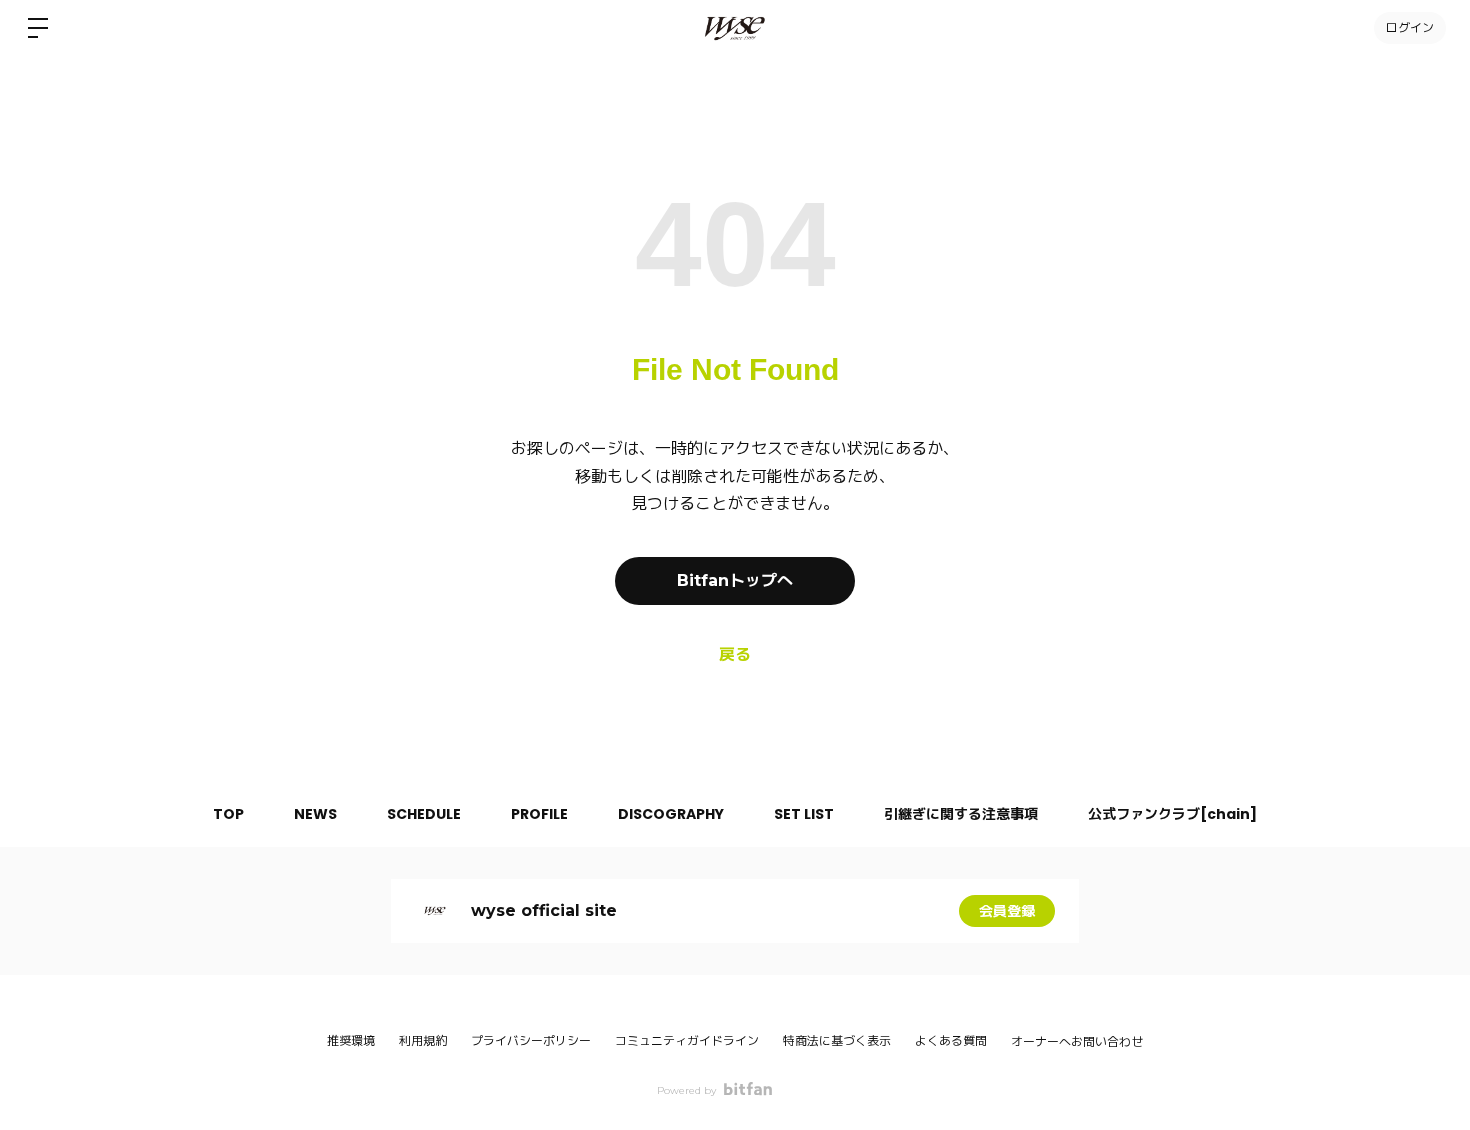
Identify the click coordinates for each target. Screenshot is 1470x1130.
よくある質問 (951, 1040)
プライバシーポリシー (531, 1040)
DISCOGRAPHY (671, 814)
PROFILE (539, 814)
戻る (735, 654)
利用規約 (423, 1040)
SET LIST (804, 814)
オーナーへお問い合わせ (1077, 1042)
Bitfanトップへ (735, 580)
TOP (228, 814)
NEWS (315, 814)
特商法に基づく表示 (837, 1040)
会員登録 (1007, 911)
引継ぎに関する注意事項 (961, 814)
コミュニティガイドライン (687, 1040)
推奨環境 (351, 1040)
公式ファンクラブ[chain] (1172, 814)
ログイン (1410, 27)
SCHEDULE (424, 814)
